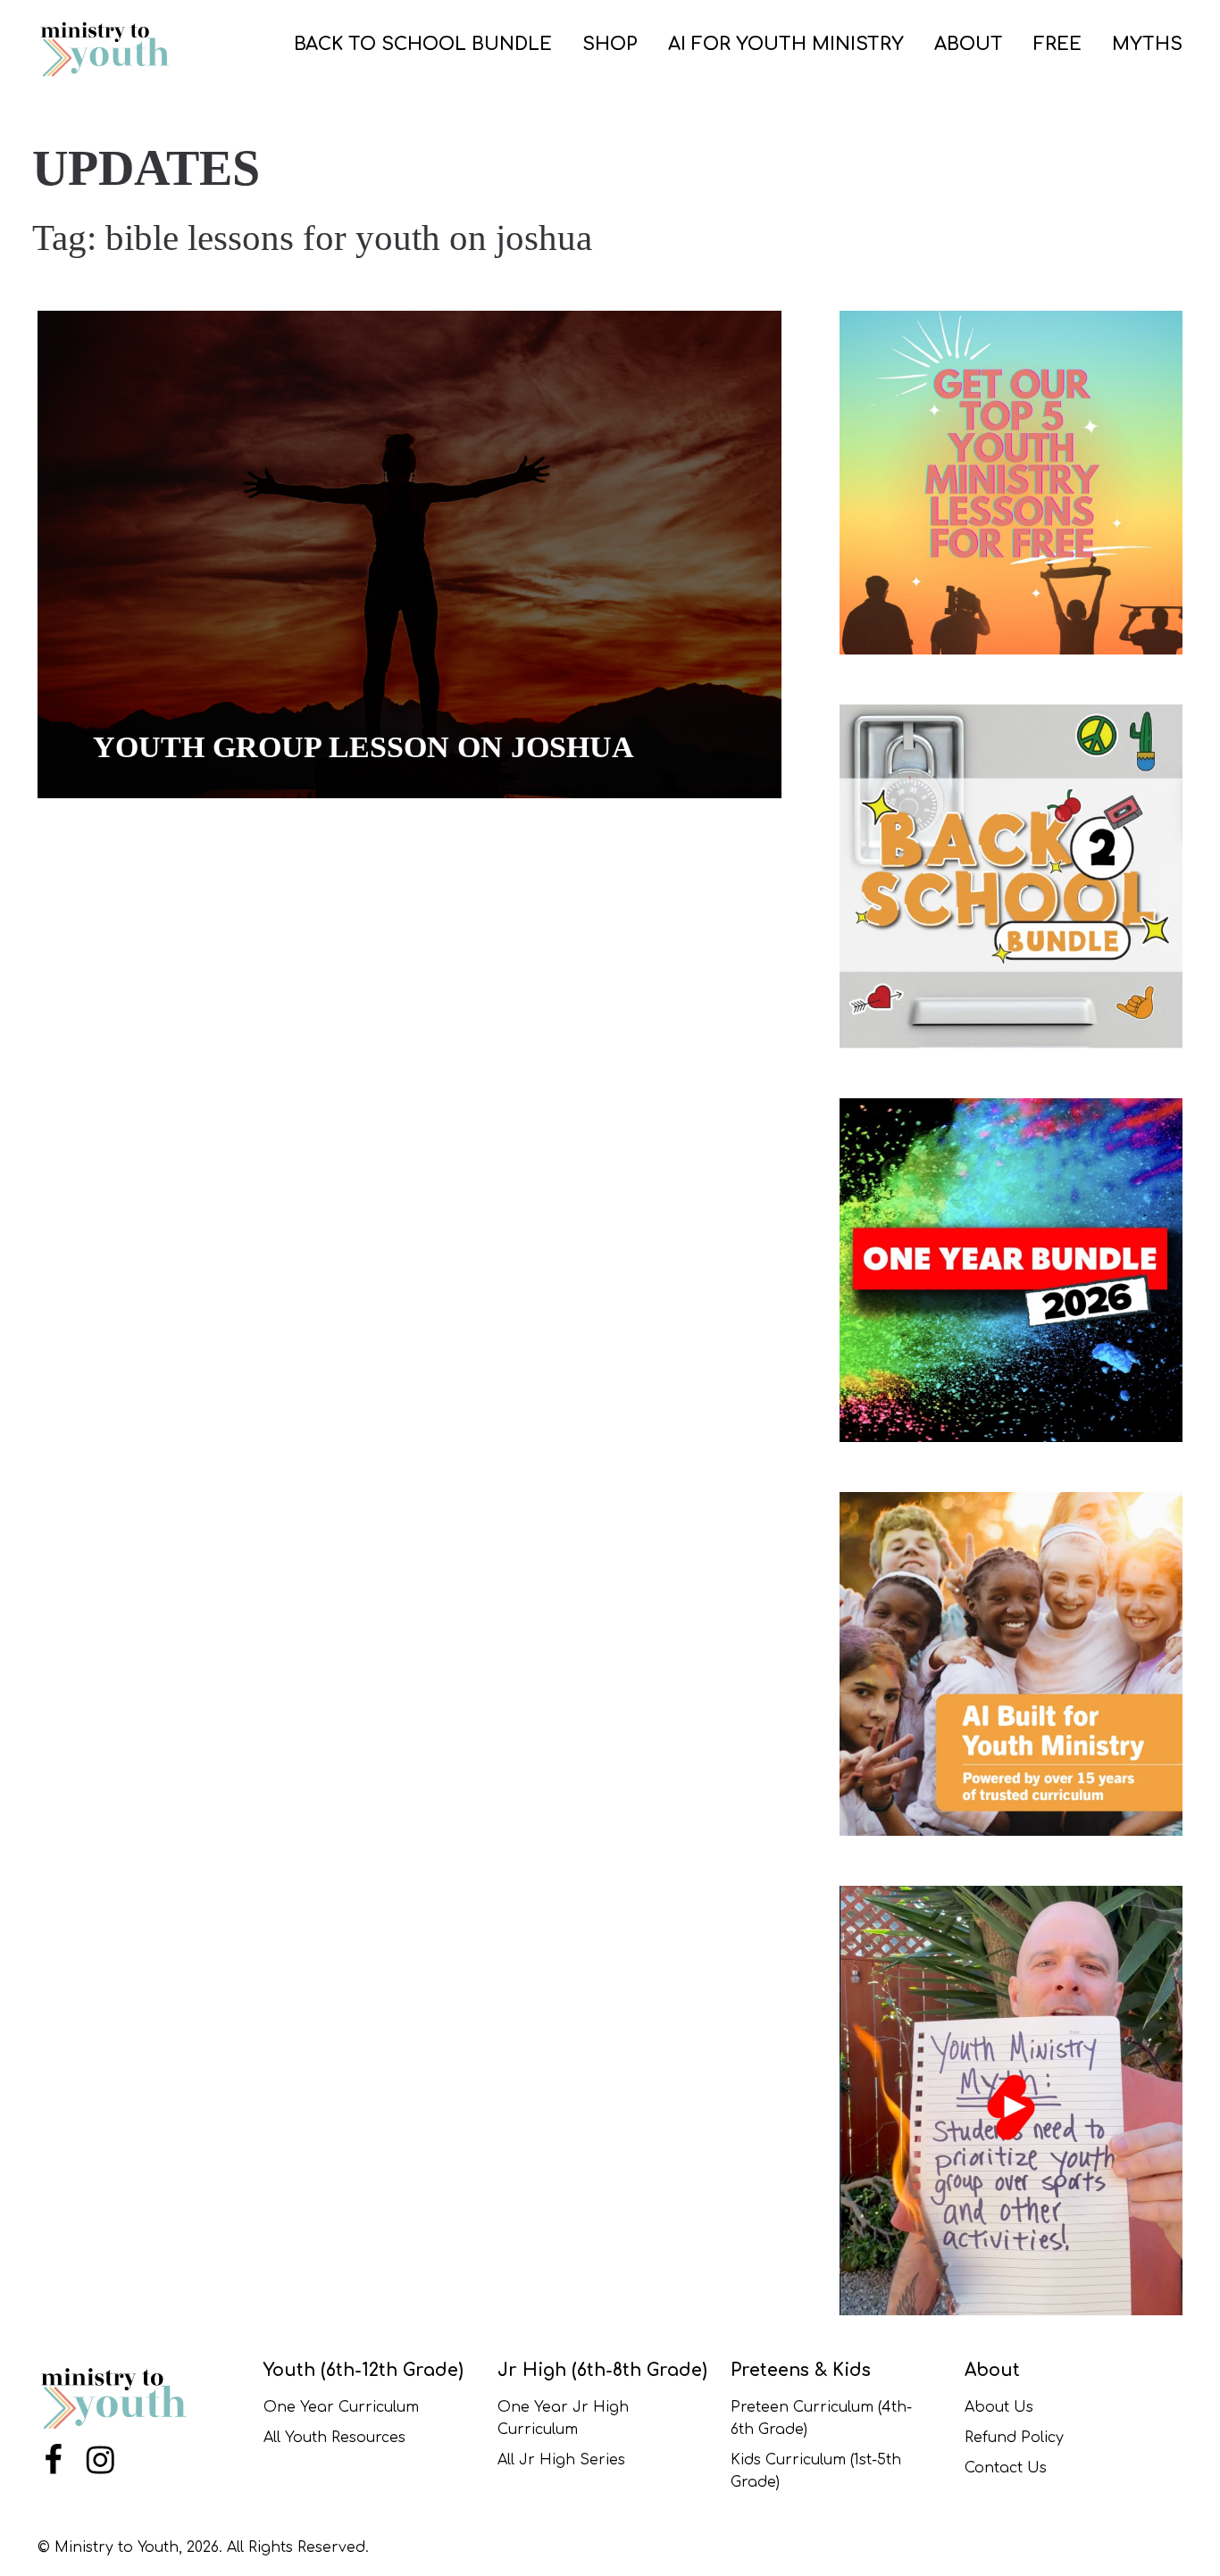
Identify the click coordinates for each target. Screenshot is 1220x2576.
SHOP (610, 44)
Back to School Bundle (423, 44)
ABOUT (969, 44)
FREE (1057, 44)
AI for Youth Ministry (786, 44)
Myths (1147, 44)
